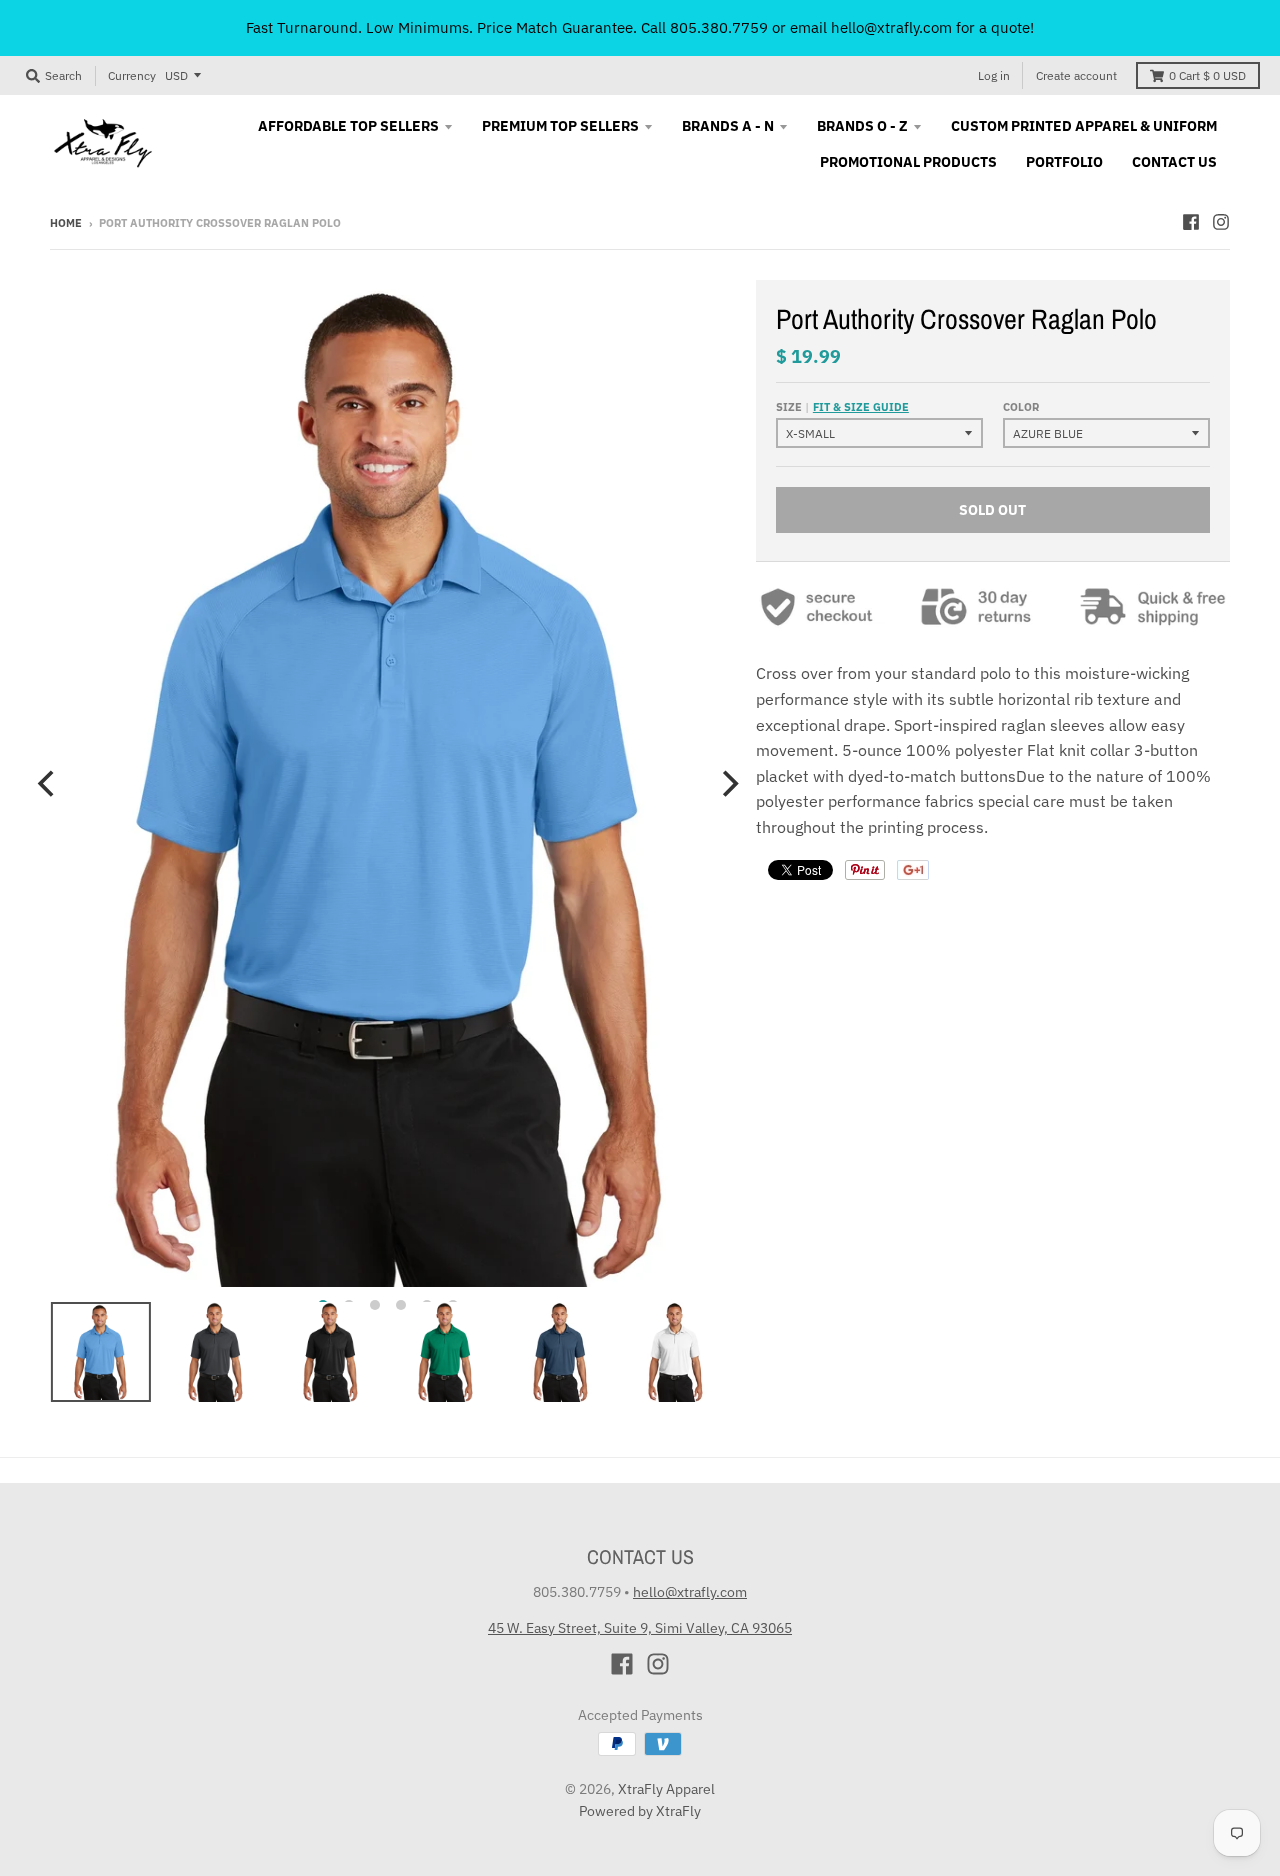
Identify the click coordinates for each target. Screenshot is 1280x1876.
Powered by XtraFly (640, 1811)
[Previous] (48, 783)
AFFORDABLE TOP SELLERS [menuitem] (348, 126)
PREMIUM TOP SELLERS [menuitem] (560, 126)
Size (842, 407)
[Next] (728, 783)
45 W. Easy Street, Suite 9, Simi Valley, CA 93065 (640, 1628)
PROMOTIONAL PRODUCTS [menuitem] (908, 162)
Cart (1207, 75)
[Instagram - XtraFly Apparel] (1221, 222)
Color (1021, 407)
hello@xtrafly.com (690, 1592)
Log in (994, 75)
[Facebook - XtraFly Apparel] (1191, 222)
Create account (1076, 75)
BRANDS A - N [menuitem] (728, 126)
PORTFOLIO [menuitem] (1064, 162)
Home (66, 223)
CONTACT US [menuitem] (1174, 162)
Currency (132, 75)
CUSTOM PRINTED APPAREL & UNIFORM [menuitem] (1084, 126)
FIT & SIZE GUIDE (861, 407)
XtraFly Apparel (666, 1789)
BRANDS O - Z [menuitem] (862, 126)
